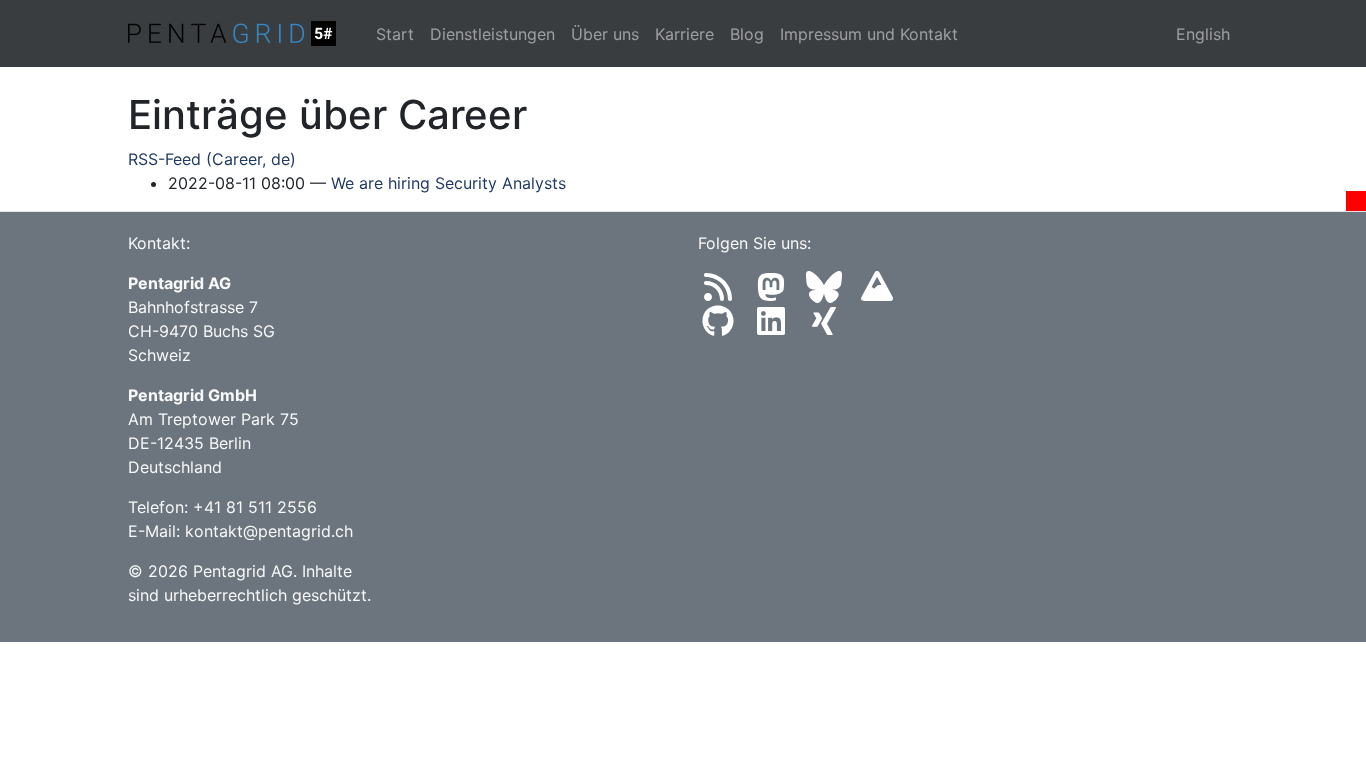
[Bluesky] (830, 293)
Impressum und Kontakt (869, 34)
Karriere (684, 34)
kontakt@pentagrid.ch (269, 531)
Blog (747, 34)
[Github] (724, 327)
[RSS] (724, 293)
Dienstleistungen (492, 34)
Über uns (605, 34)
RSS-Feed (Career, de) (212, 159)
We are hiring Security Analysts (448, 183)
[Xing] (828, 327)
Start (395, 34)
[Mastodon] (777, 293)
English (1203, 34)
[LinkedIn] (777, 327)
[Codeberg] (881, 293)
